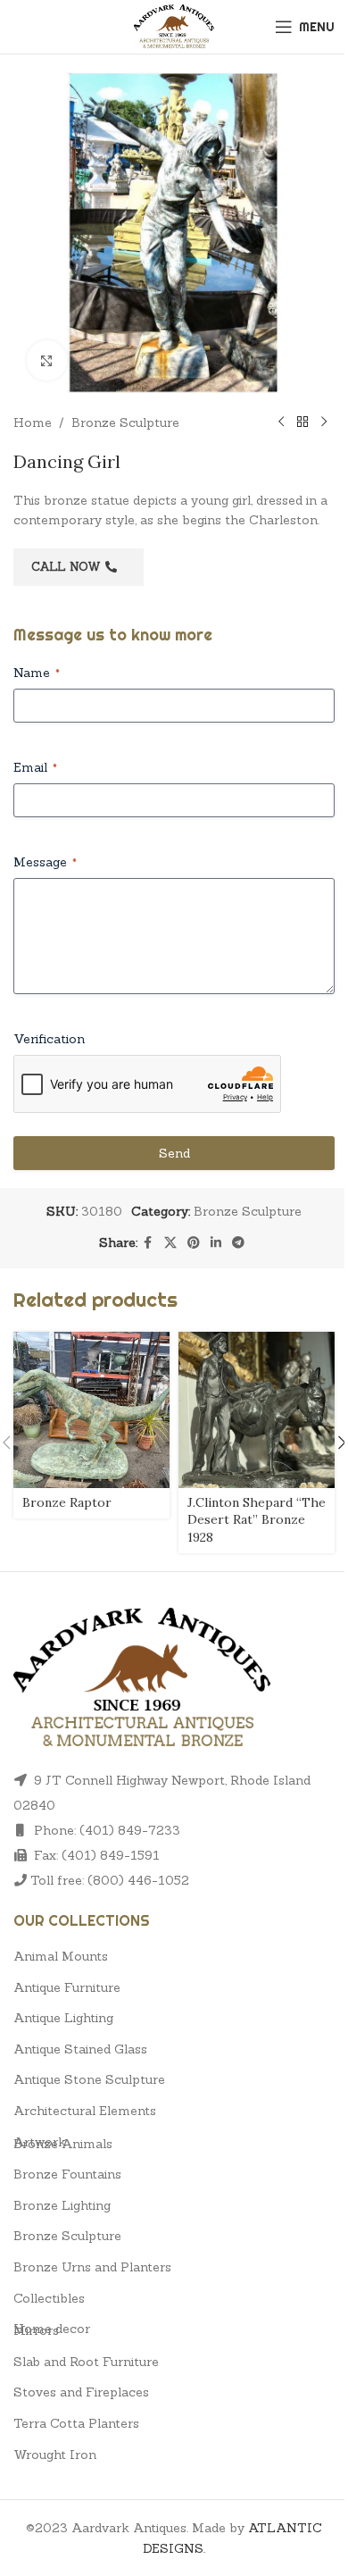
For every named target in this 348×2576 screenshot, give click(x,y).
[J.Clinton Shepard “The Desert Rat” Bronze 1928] (257, 1410)
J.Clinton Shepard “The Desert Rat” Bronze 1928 (257, 1520)
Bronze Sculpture (125, 422)
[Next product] (324, 422)
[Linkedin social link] (216, 1243)
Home (33, 422)
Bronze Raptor (67, 1502)
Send (174, 1153)
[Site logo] (174, 25)
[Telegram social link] (238, 1243)
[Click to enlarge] (47, 360)
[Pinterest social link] (194, 1243)
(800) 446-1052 (138, 1880)
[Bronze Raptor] (91, 1410)
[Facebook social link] (148, 1243)
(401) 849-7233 (130, 1830)
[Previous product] (281, 422)
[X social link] (170, 1243)
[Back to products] (302, 422)
